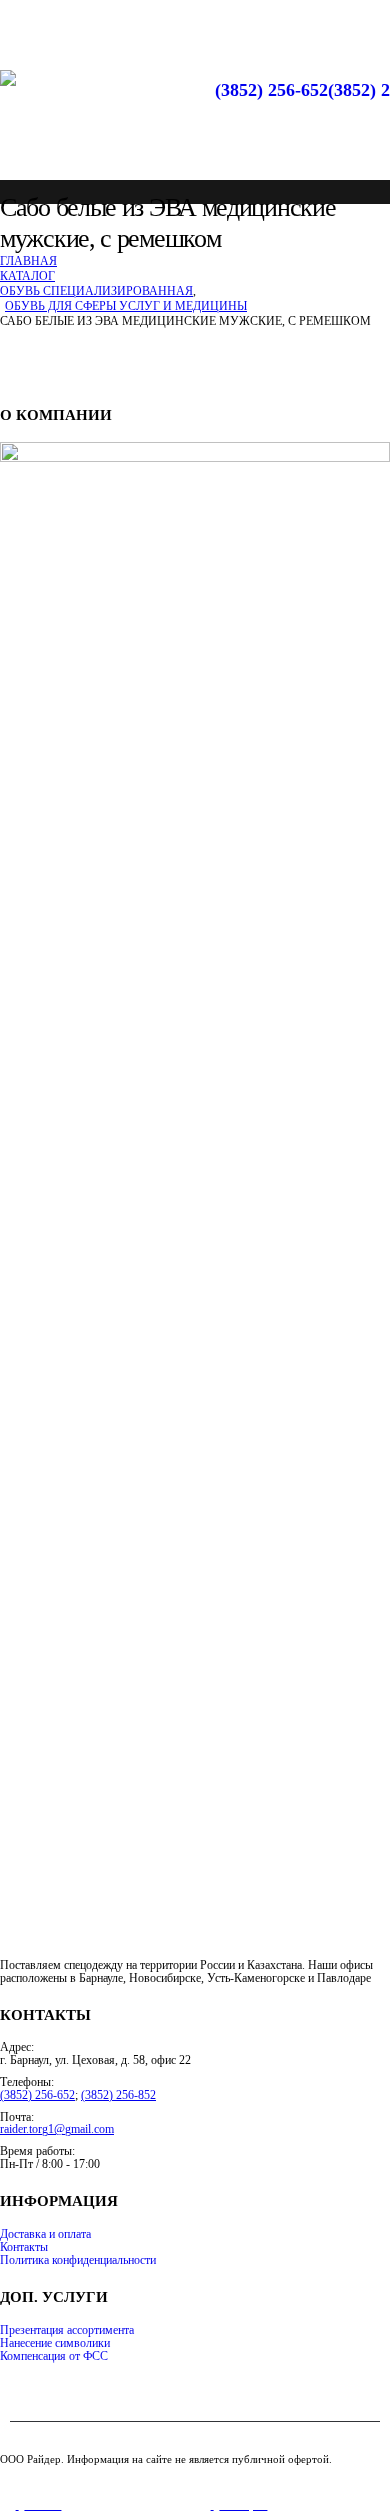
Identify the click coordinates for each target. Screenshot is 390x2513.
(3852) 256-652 (271, 90)
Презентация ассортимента (67, 2330)
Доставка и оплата (45, 2234)
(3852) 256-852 (118, 2095)
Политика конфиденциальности (78, 2260)
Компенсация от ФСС (54, 2356)
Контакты (24, 2247)
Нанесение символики (55, 2343)
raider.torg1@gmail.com (57, 2129)
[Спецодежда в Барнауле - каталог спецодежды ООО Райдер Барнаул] (75, 115)
